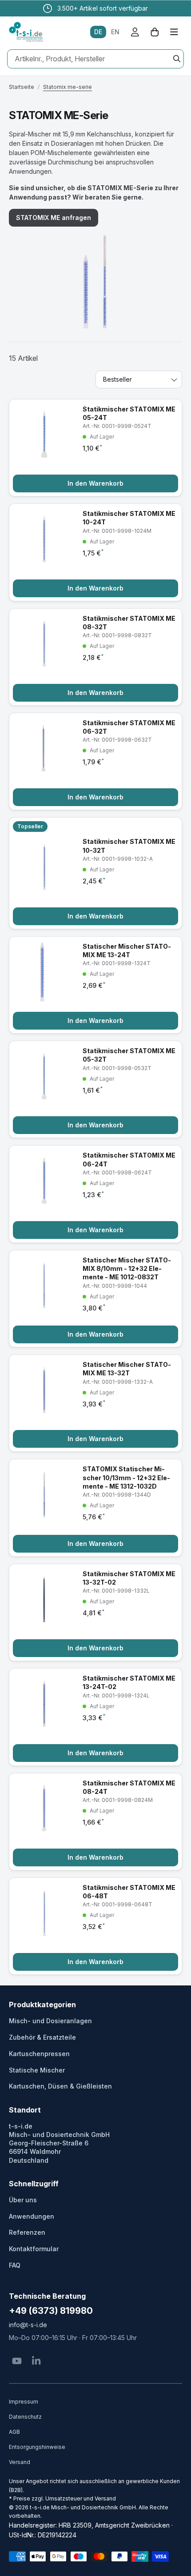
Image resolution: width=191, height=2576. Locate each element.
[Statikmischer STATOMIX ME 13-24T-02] (95, 1717)
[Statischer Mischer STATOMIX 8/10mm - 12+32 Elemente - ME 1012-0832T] (95, 1299)
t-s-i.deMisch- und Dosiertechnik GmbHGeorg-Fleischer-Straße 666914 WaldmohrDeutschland (59, 2143)
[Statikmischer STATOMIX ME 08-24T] (95, 1822)
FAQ (15, 2265)
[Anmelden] (135, 32)
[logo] (26, 32)
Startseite (22, 87)
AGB (14, 2432)
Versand (20, 2462)
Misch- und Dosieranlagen (50, 2021)
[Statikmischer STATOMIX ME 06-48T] (95, 1926)
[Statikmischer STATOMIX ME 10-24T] (95, 552)
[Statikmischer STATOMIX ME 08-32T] (95, 657)
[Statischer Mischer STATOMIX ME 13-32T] (95, 1403)
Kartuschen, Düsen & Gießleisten (60, 2086)
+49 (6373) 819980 (51, 2311)
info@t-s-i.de (28, 2325)
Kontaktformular (34, 2249)
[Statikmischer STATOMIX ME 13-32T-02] (95, 1612)
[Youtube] (17, 2361)
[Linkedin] (36, 2361)
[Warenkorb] (155, 32)
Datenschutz (25, 2417)
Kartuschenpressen (39, 2054)
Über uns (23, 2200)
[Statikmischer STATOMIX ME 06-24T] (95, 1194)
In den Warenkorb (95, 483)
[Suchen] (177, 59)
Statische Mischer (37, 2070)
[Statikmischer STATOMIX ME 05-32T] (95, 1089)
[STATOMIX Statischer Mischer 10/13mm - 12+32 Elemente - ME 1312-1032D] (95, 1508)
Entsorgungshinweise (37, 2447)
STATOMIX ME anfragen (54, 218)
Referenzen (27, 2232)
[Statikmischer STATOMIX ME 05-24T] (95, 448)
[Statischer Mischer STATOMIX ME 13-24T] (95, 985)
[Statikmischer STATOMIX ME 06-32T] (95, 761)
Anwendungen (32, 2216)
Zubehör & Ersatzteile (42, 2037)
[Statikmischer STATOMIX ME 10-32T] (95, 873)
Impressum (24, 2402)
